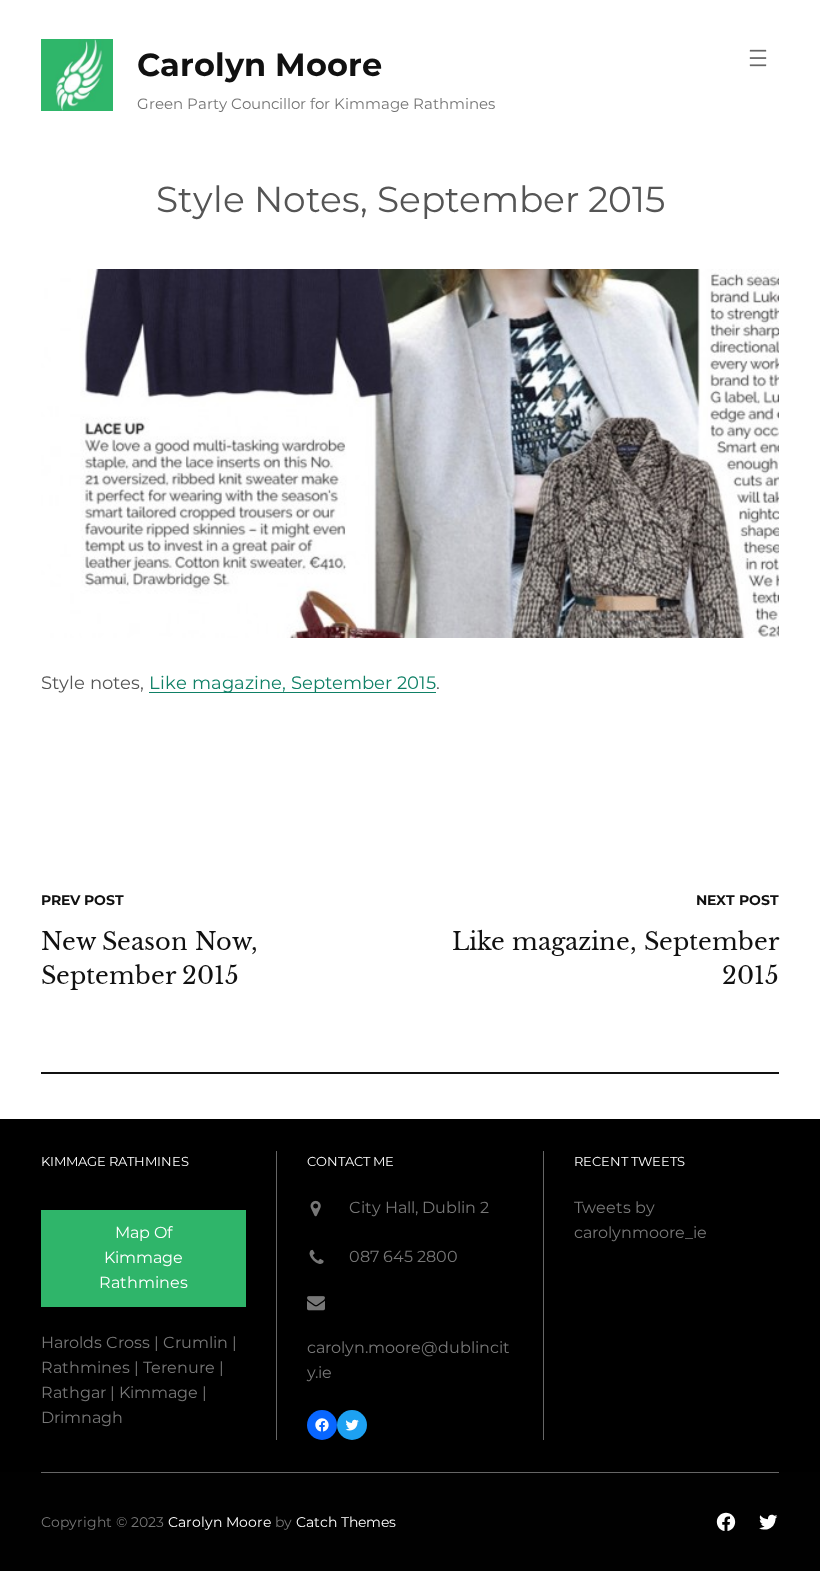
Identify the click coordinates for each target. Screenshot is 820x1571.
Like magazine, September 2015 (292, 683)
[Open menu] (758, 58)
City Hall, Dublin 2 (419, 1207)
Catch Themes (346, 1522)
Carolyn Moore (259, 64)
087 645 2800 (403, 1256)
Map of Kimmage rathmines (143, 1257)
